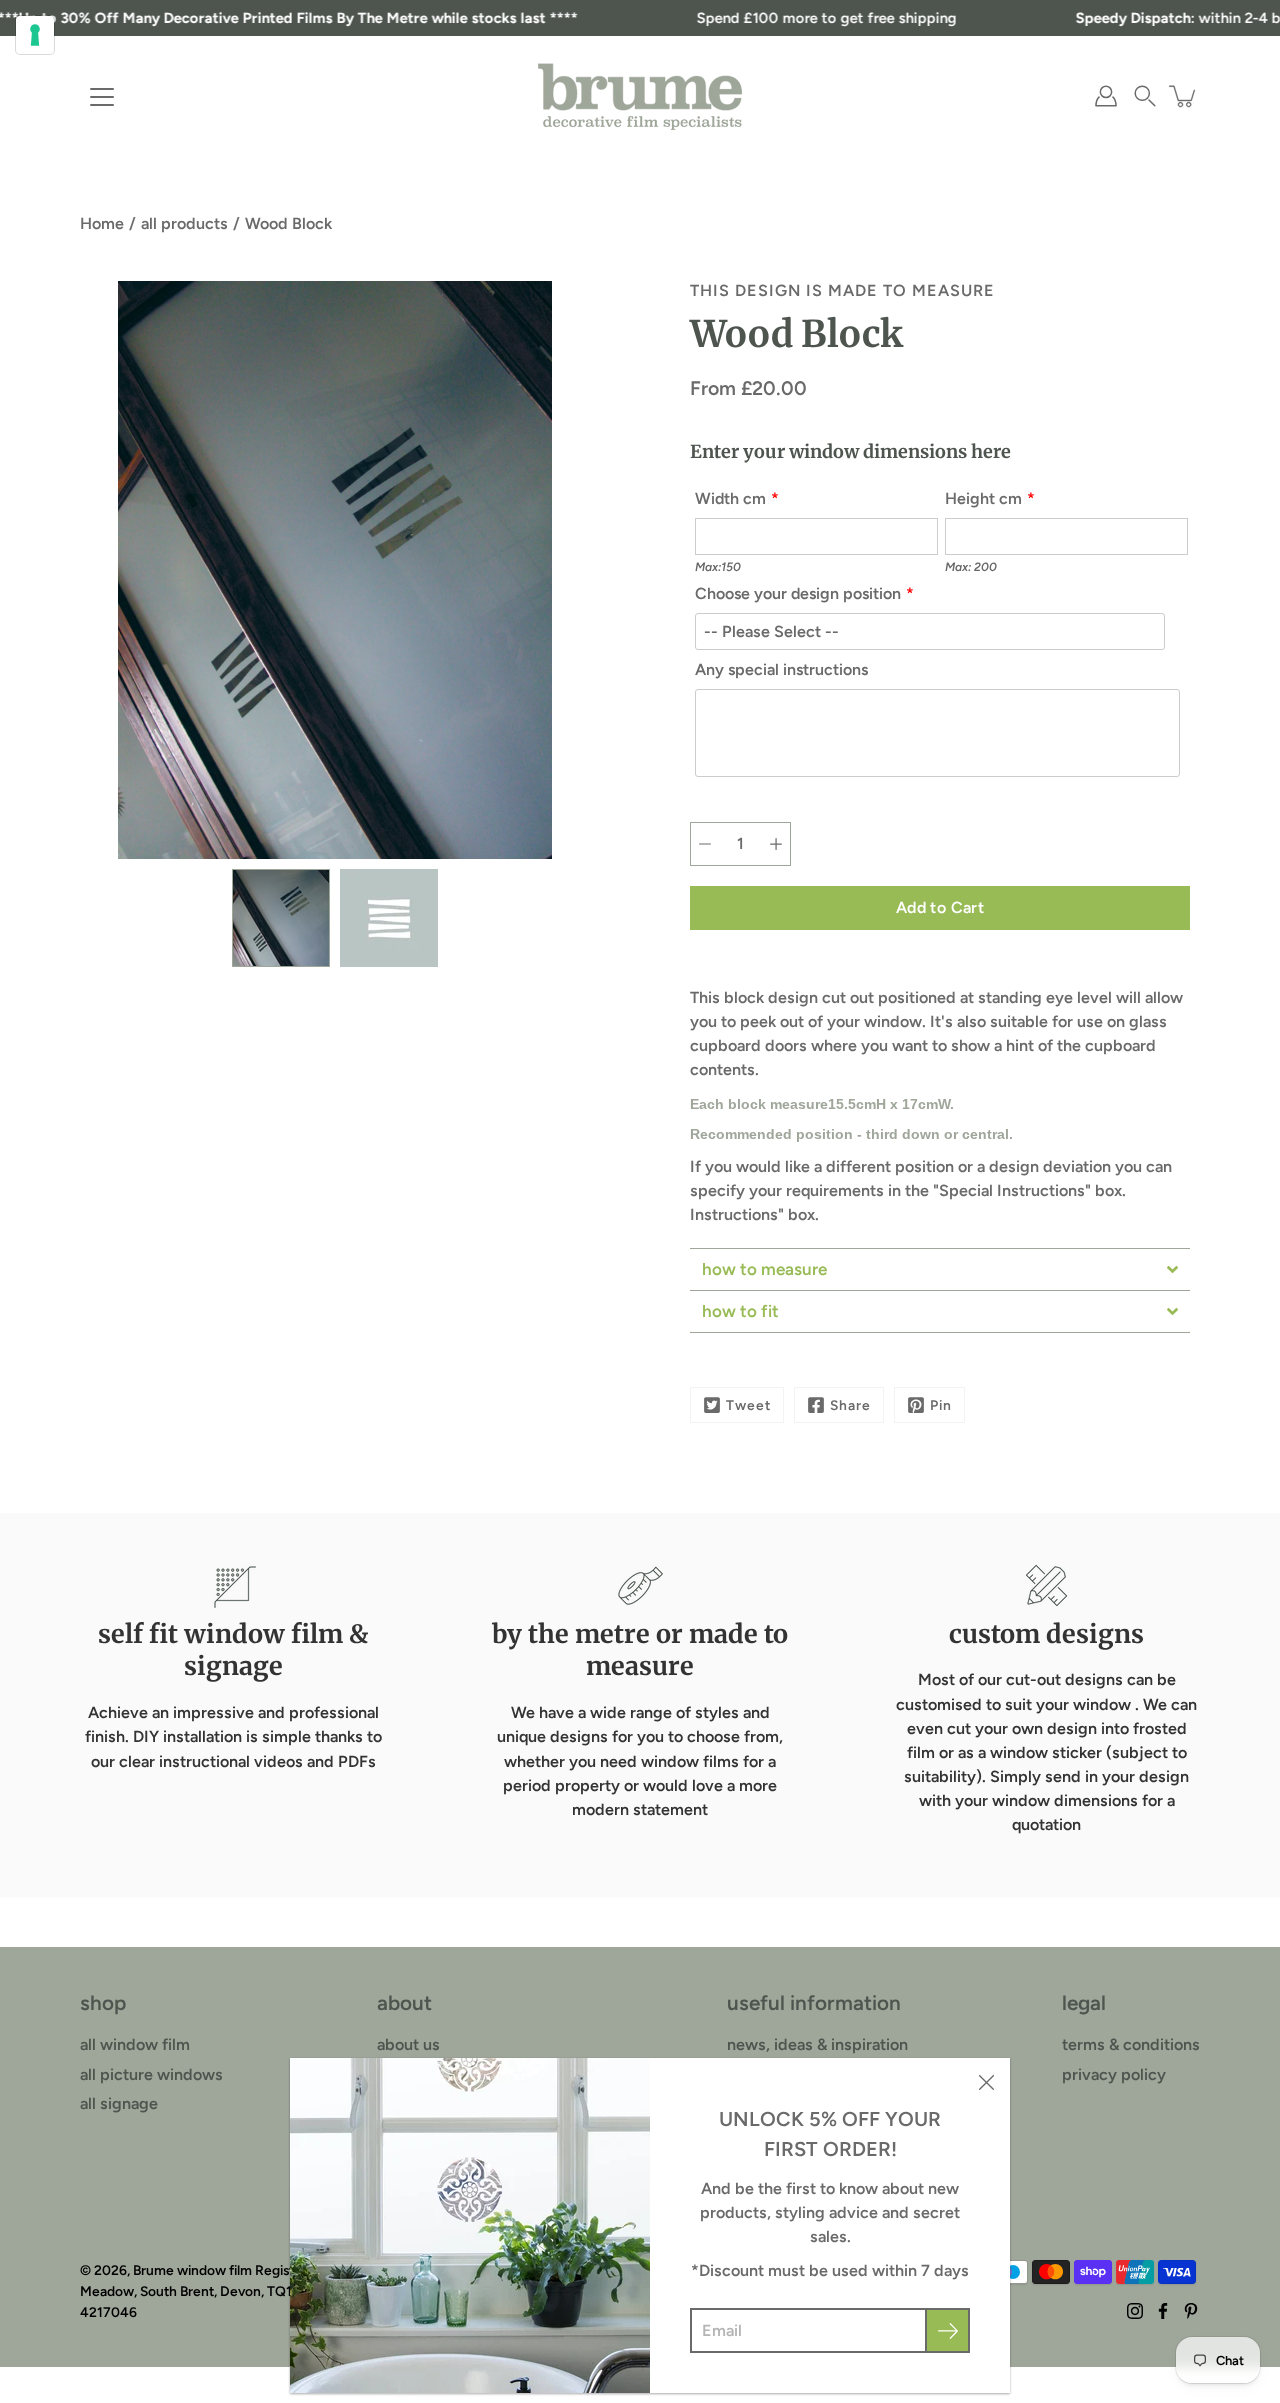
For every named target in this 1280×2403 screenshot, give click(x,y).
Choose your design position (798, 593)
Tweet (748, 1405)
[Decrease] (705, 844)
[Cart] (1184, 96)
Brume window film (192, 2270)
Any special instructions (781, 669)
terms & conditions (1131, 2044)
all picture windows (151, 2074)
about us (408, 2044)
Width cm (730, 498)
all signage (119, 2103)
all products (184, 223)
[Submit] (947, 2330)
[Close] (986, 2082)
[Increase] (776, 844)
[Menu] (102, 97)
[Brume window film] (640, 96)
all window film (135, 2044)
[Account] (1106, 96)
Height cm (983, 498)
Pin (941, 1405)
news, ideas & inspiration (817, 2044)
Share (850, 1405)
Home (102, 223)
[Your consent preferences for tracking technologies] (35, 35)
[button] (1145, 96)
